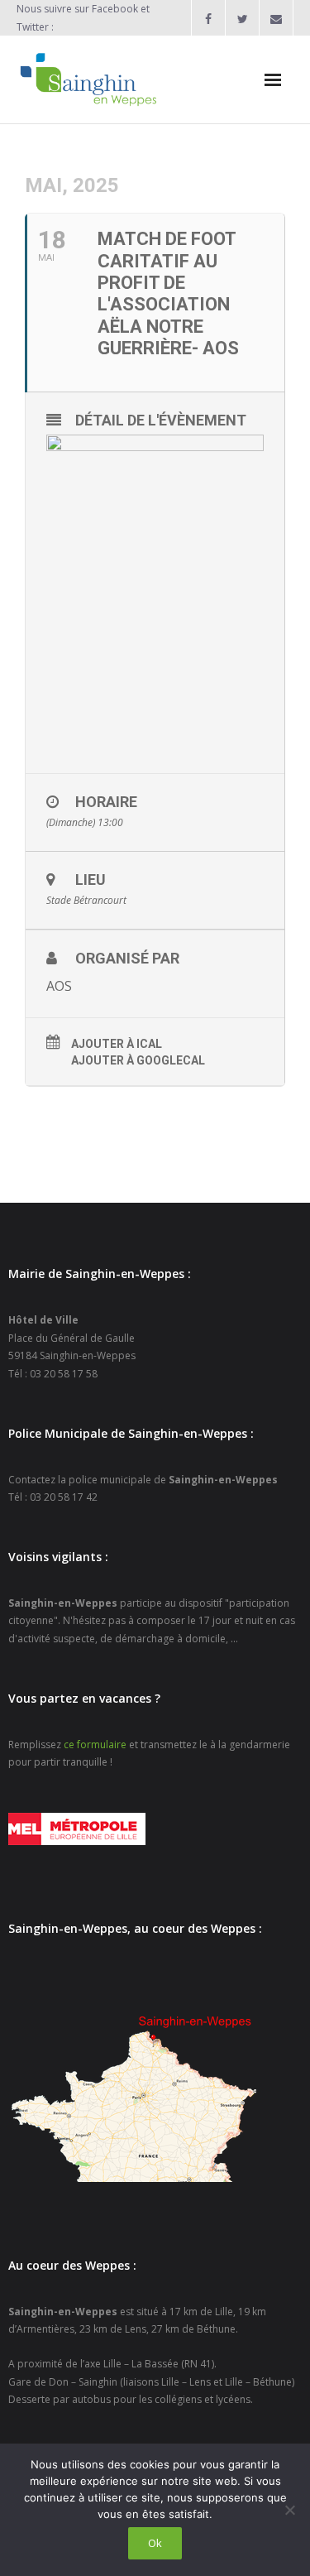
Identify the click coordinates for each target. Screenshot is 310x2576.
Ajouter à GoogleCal (138, 1060)
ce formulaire (95, 1745)
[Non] (289, 2510)
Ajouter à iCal (117, 1044)
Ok (155, 2543)
